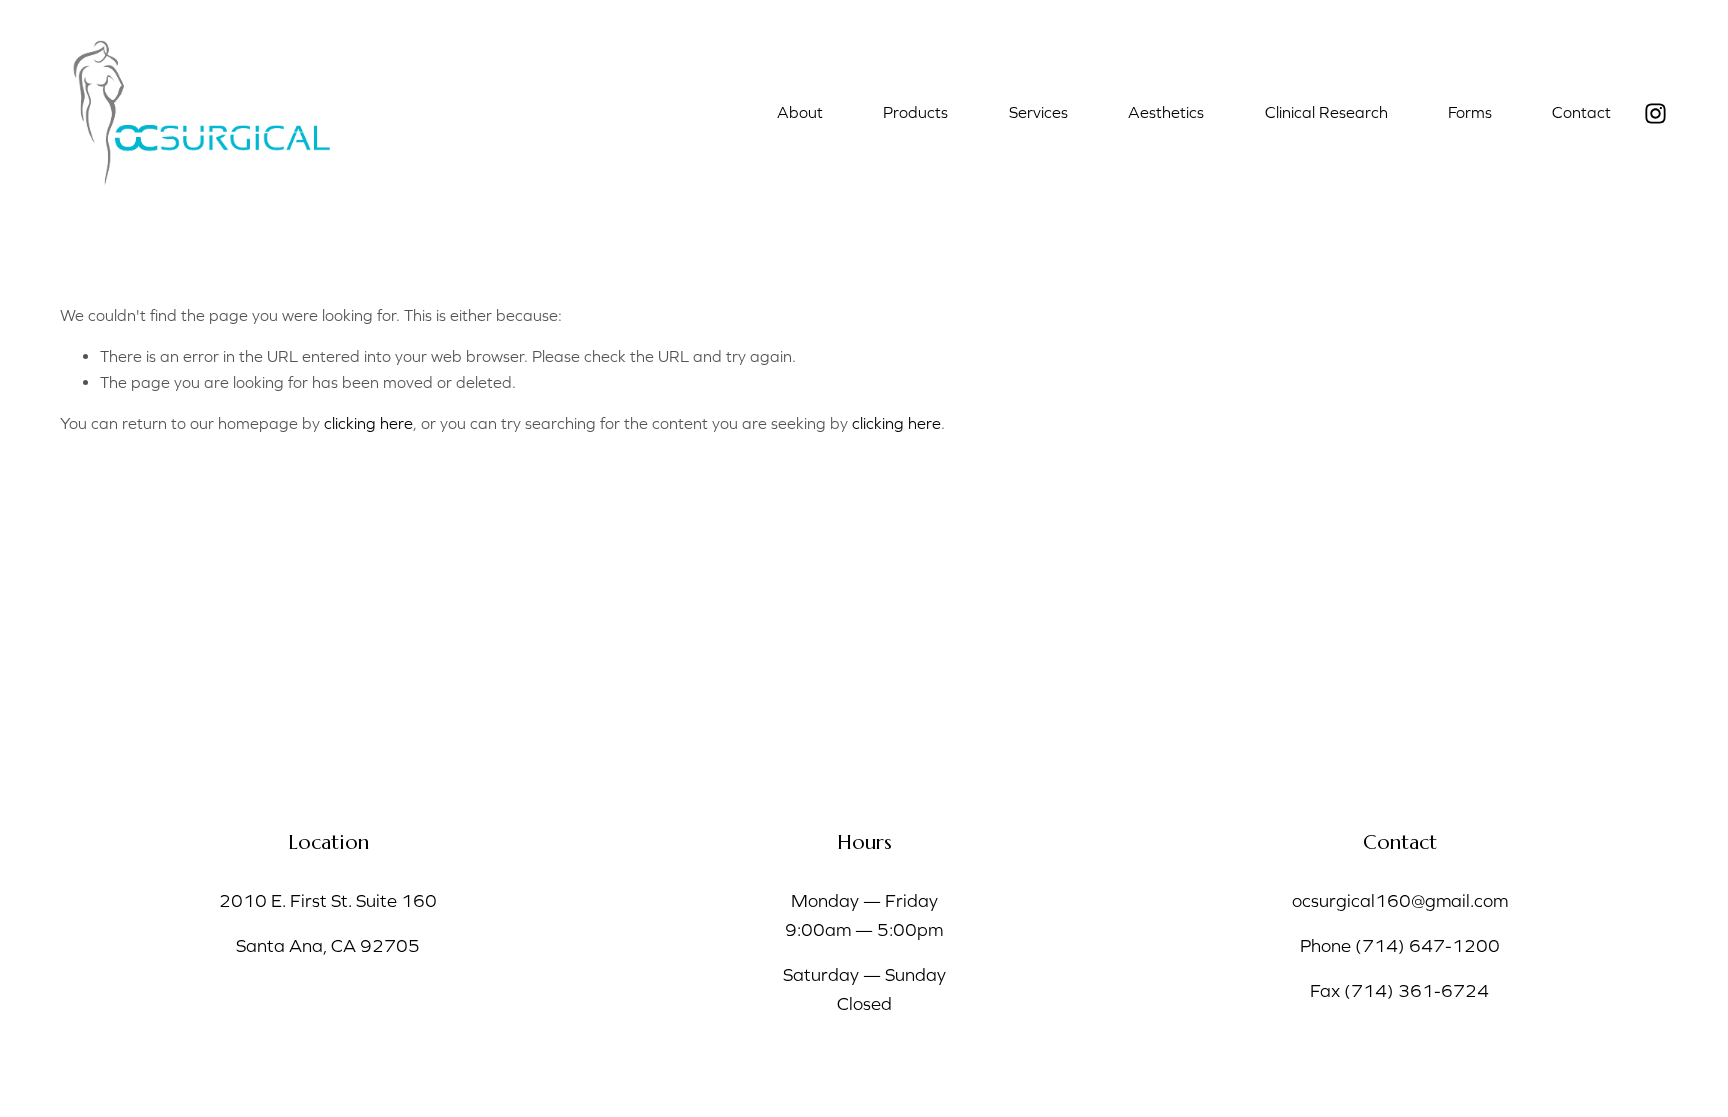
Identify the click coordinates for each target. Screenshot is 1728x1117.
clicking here (368, 423)
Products (915, 112)
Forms (1470, 112)
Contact (1581, 112)
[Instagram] (1655, 113)
